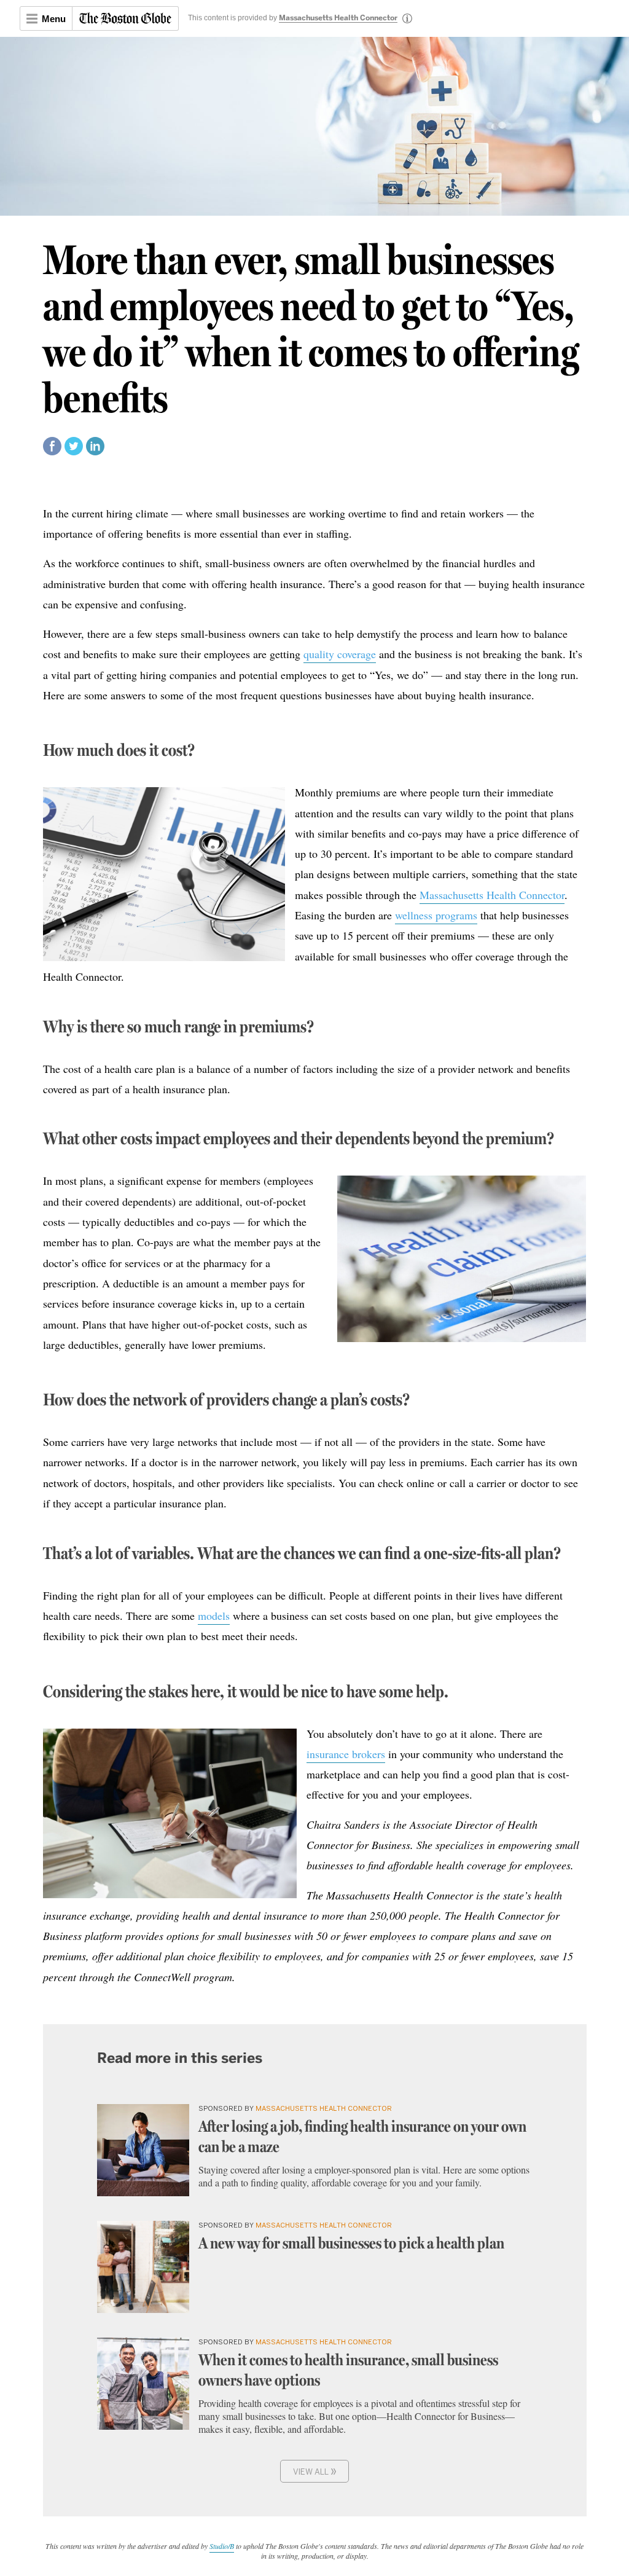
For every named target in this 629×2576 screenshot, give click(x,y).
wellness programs (436, 915)
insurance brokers (346, 1754)
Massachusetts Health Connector (338, 18)
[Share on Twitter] (74, 451)
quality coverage (340, 654)
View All (315, 2471)
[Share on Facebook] (52, 451)
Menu (54, 19)
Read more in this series (180, 2058)
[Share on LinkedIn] (95, 451)
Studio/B (222, 2546)
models (214, 1616)
